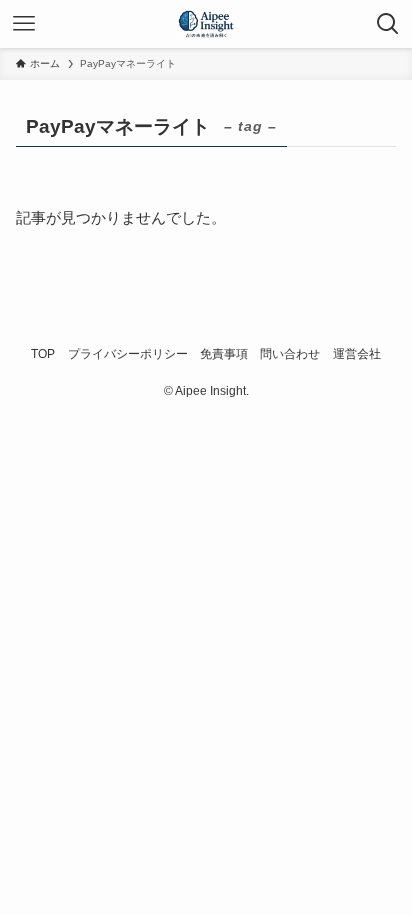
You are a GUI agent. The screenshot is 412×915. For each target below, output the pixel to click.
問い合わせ (290, 354)
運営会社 (357, 354)
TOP (43, 354)
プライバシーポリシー (128, 354)
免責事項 (224, 354)
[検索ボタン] (388, 24)
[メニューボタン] (24, 24)
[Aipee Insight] (205, 24)
